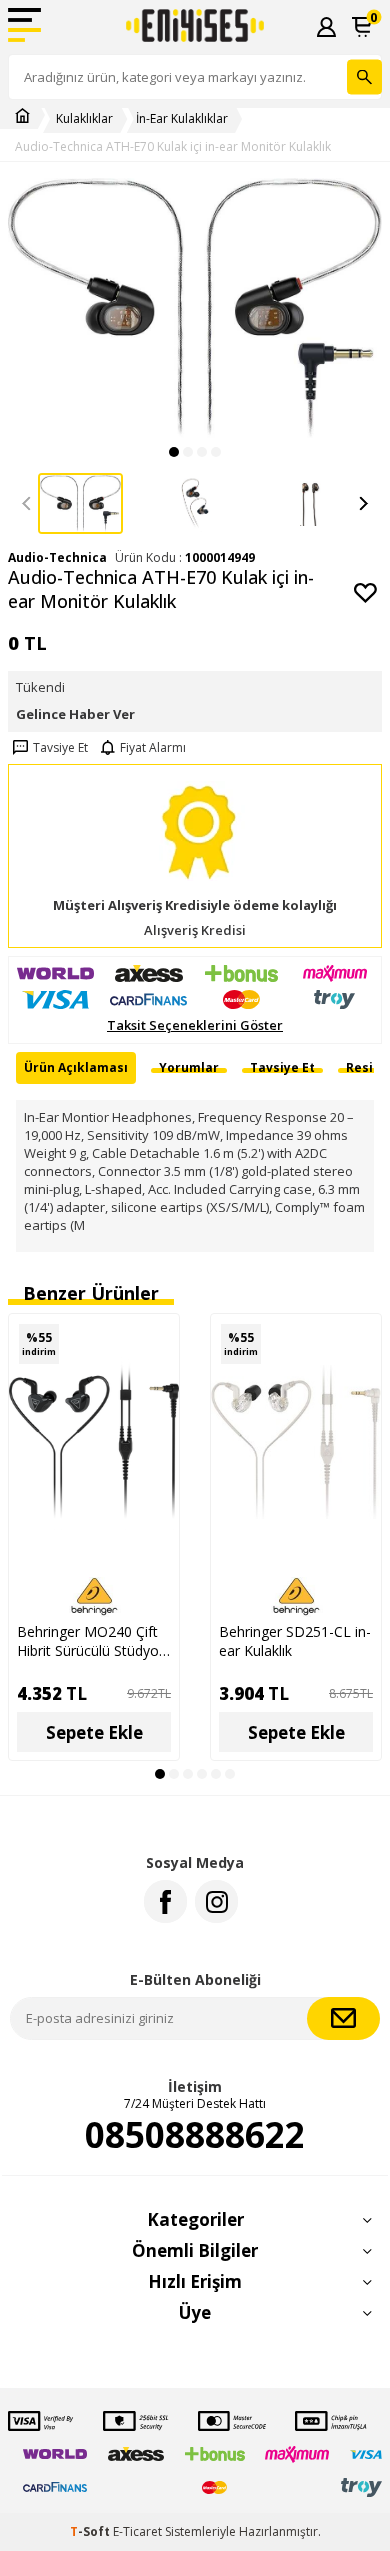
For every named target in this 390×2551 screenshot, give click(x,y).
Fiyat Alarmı (153, 748)
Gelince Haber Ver (75, 714)
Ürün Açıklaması (76, 1067)
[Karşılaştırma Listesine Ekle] (154, 1339)
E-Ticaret (137, 2531)
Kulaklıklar (84, 119)
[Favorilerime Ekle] (154, 1374)
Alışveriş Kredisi (195, 930)
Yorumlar (189, 1067)
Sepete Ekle (94, 1732)
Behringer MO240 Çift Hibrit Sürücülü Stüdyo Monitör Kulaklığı (88, 1641)
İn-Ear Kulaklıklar (182, 119)
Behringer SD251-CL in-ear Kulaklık (295, 1641)
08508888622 (195, 2135)
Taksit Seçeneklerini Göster (195, 1025)
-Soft (91, 2531)
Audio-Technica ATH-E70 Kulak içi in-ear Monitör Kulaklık (173, 147)
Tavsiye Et (60, 748)
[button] (174, 452)
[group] (195, 309)
